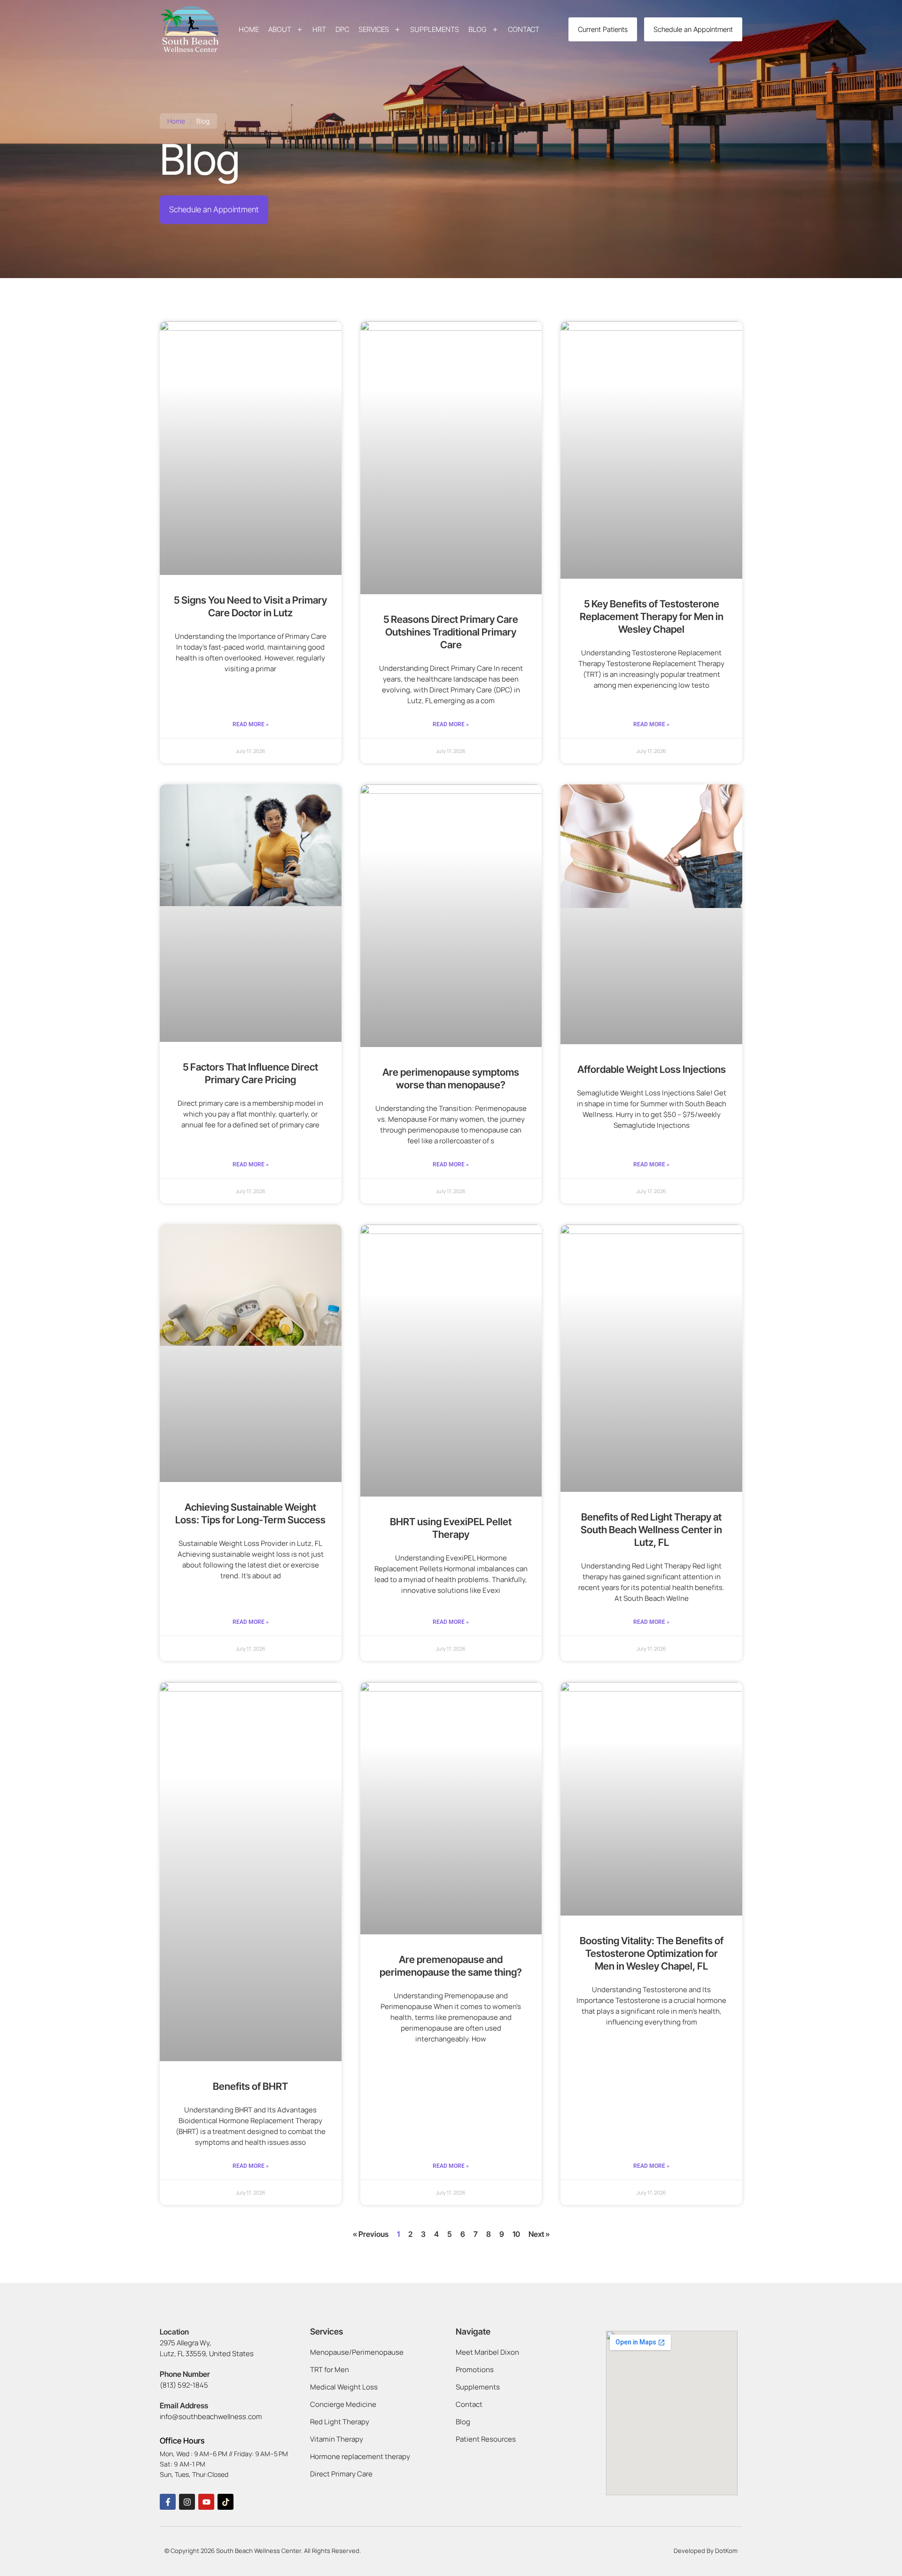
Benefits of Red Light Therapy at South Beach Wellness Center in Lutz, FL (651, 1530)
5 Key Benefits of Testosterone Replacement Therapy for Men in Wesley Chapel (652, 617)
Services (374, 29)
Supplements (435, 29)
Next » (539, 2234)
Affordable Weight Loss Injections (652, 1069)
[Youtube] (206, 2502)
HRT (319, 29)
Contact (524, 29)
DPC (342, 29)
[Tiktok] (225, 2502)
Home (249, 29)
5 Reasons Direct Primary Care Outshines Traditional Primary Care (451, 632)
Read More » (251, 724)
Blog (478, 29)
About (280, 29)
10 (516, 2234)
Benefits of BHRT (250, 2086)
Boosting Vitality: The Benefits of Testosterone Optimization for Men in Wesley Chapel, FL (652, 1953)
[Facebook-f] (168, 2502)
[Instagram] (187, 2502)
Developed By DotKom (706, 2551)
